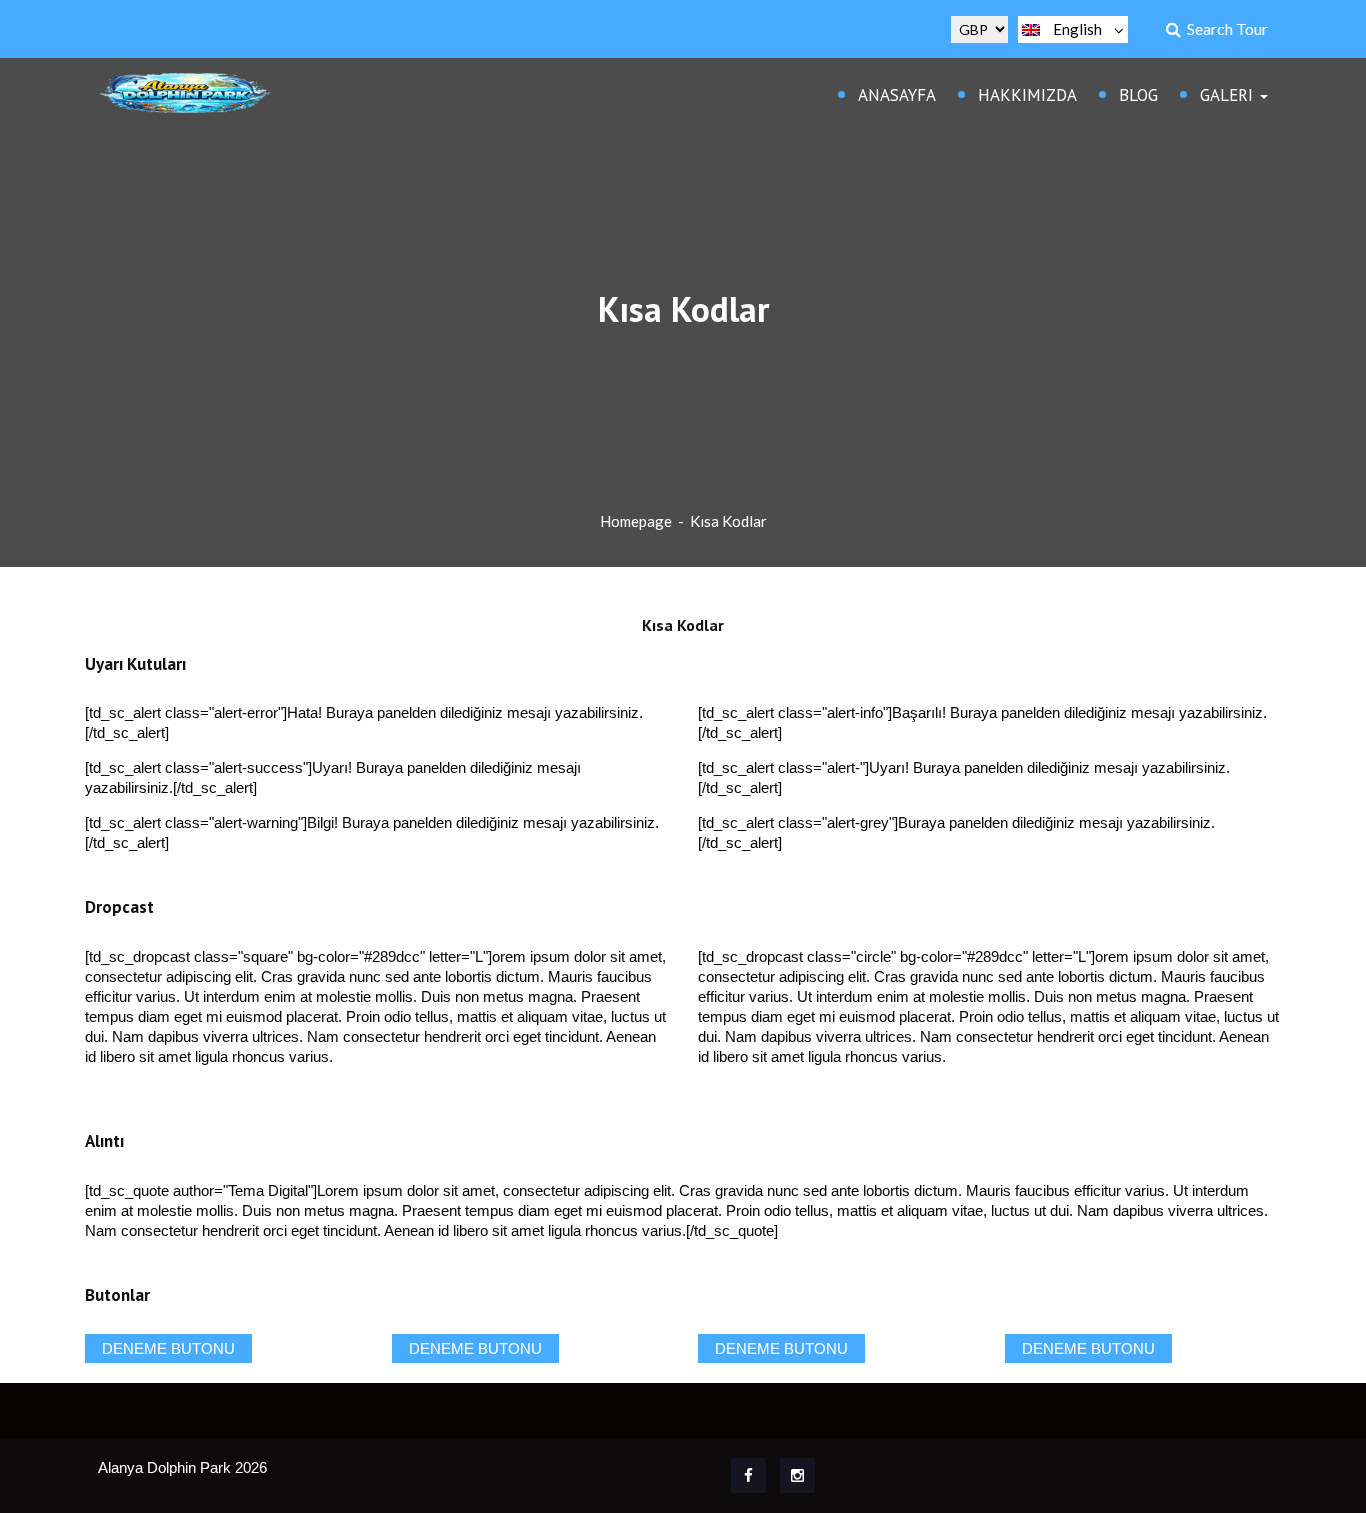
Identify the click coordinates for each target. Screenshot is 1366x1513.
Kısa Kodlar (728, 521)
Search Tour (1224, 28)
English (1077, 29)
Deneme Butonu (168, 1348)
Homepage (636, 521)
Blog (1138, 95)
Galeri (1229, 95)
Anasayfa (897, 95)
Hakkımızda (1027, 95)
